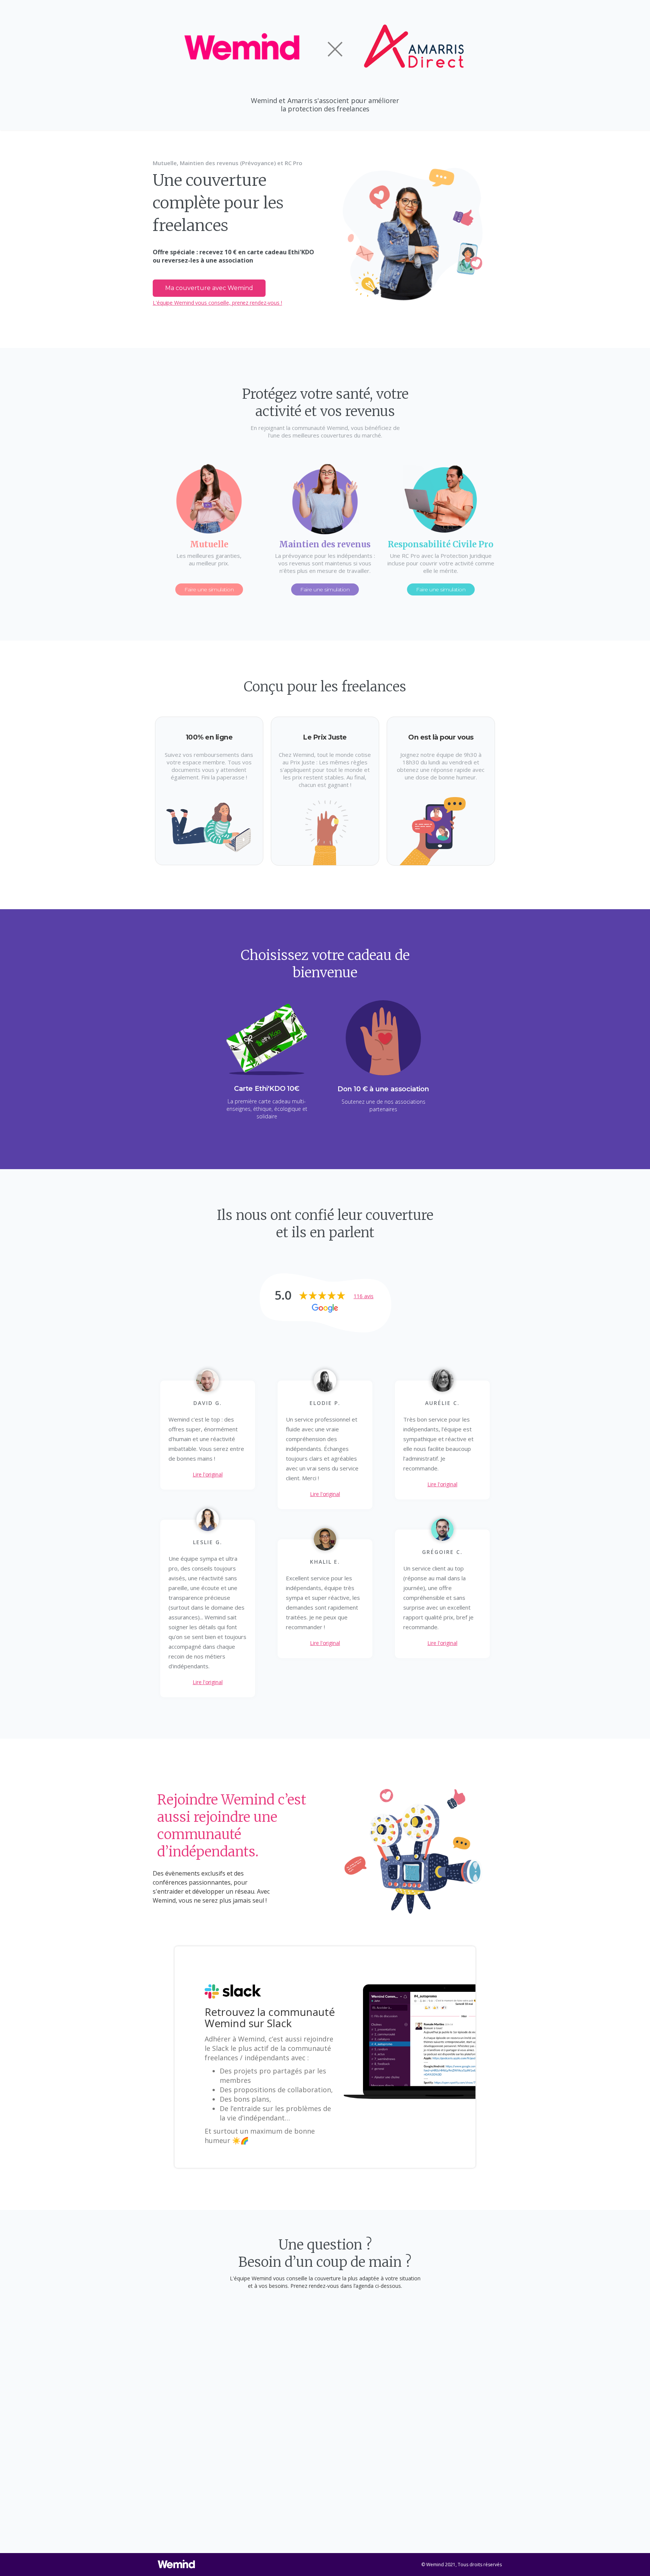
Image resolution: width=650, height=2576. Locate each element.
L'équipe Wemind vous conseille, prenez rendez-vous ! (217, 303)
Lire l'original (208, 1474)
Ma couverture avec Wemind (209, 288)
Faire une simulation (209, 589)
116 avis (364, 1296)
